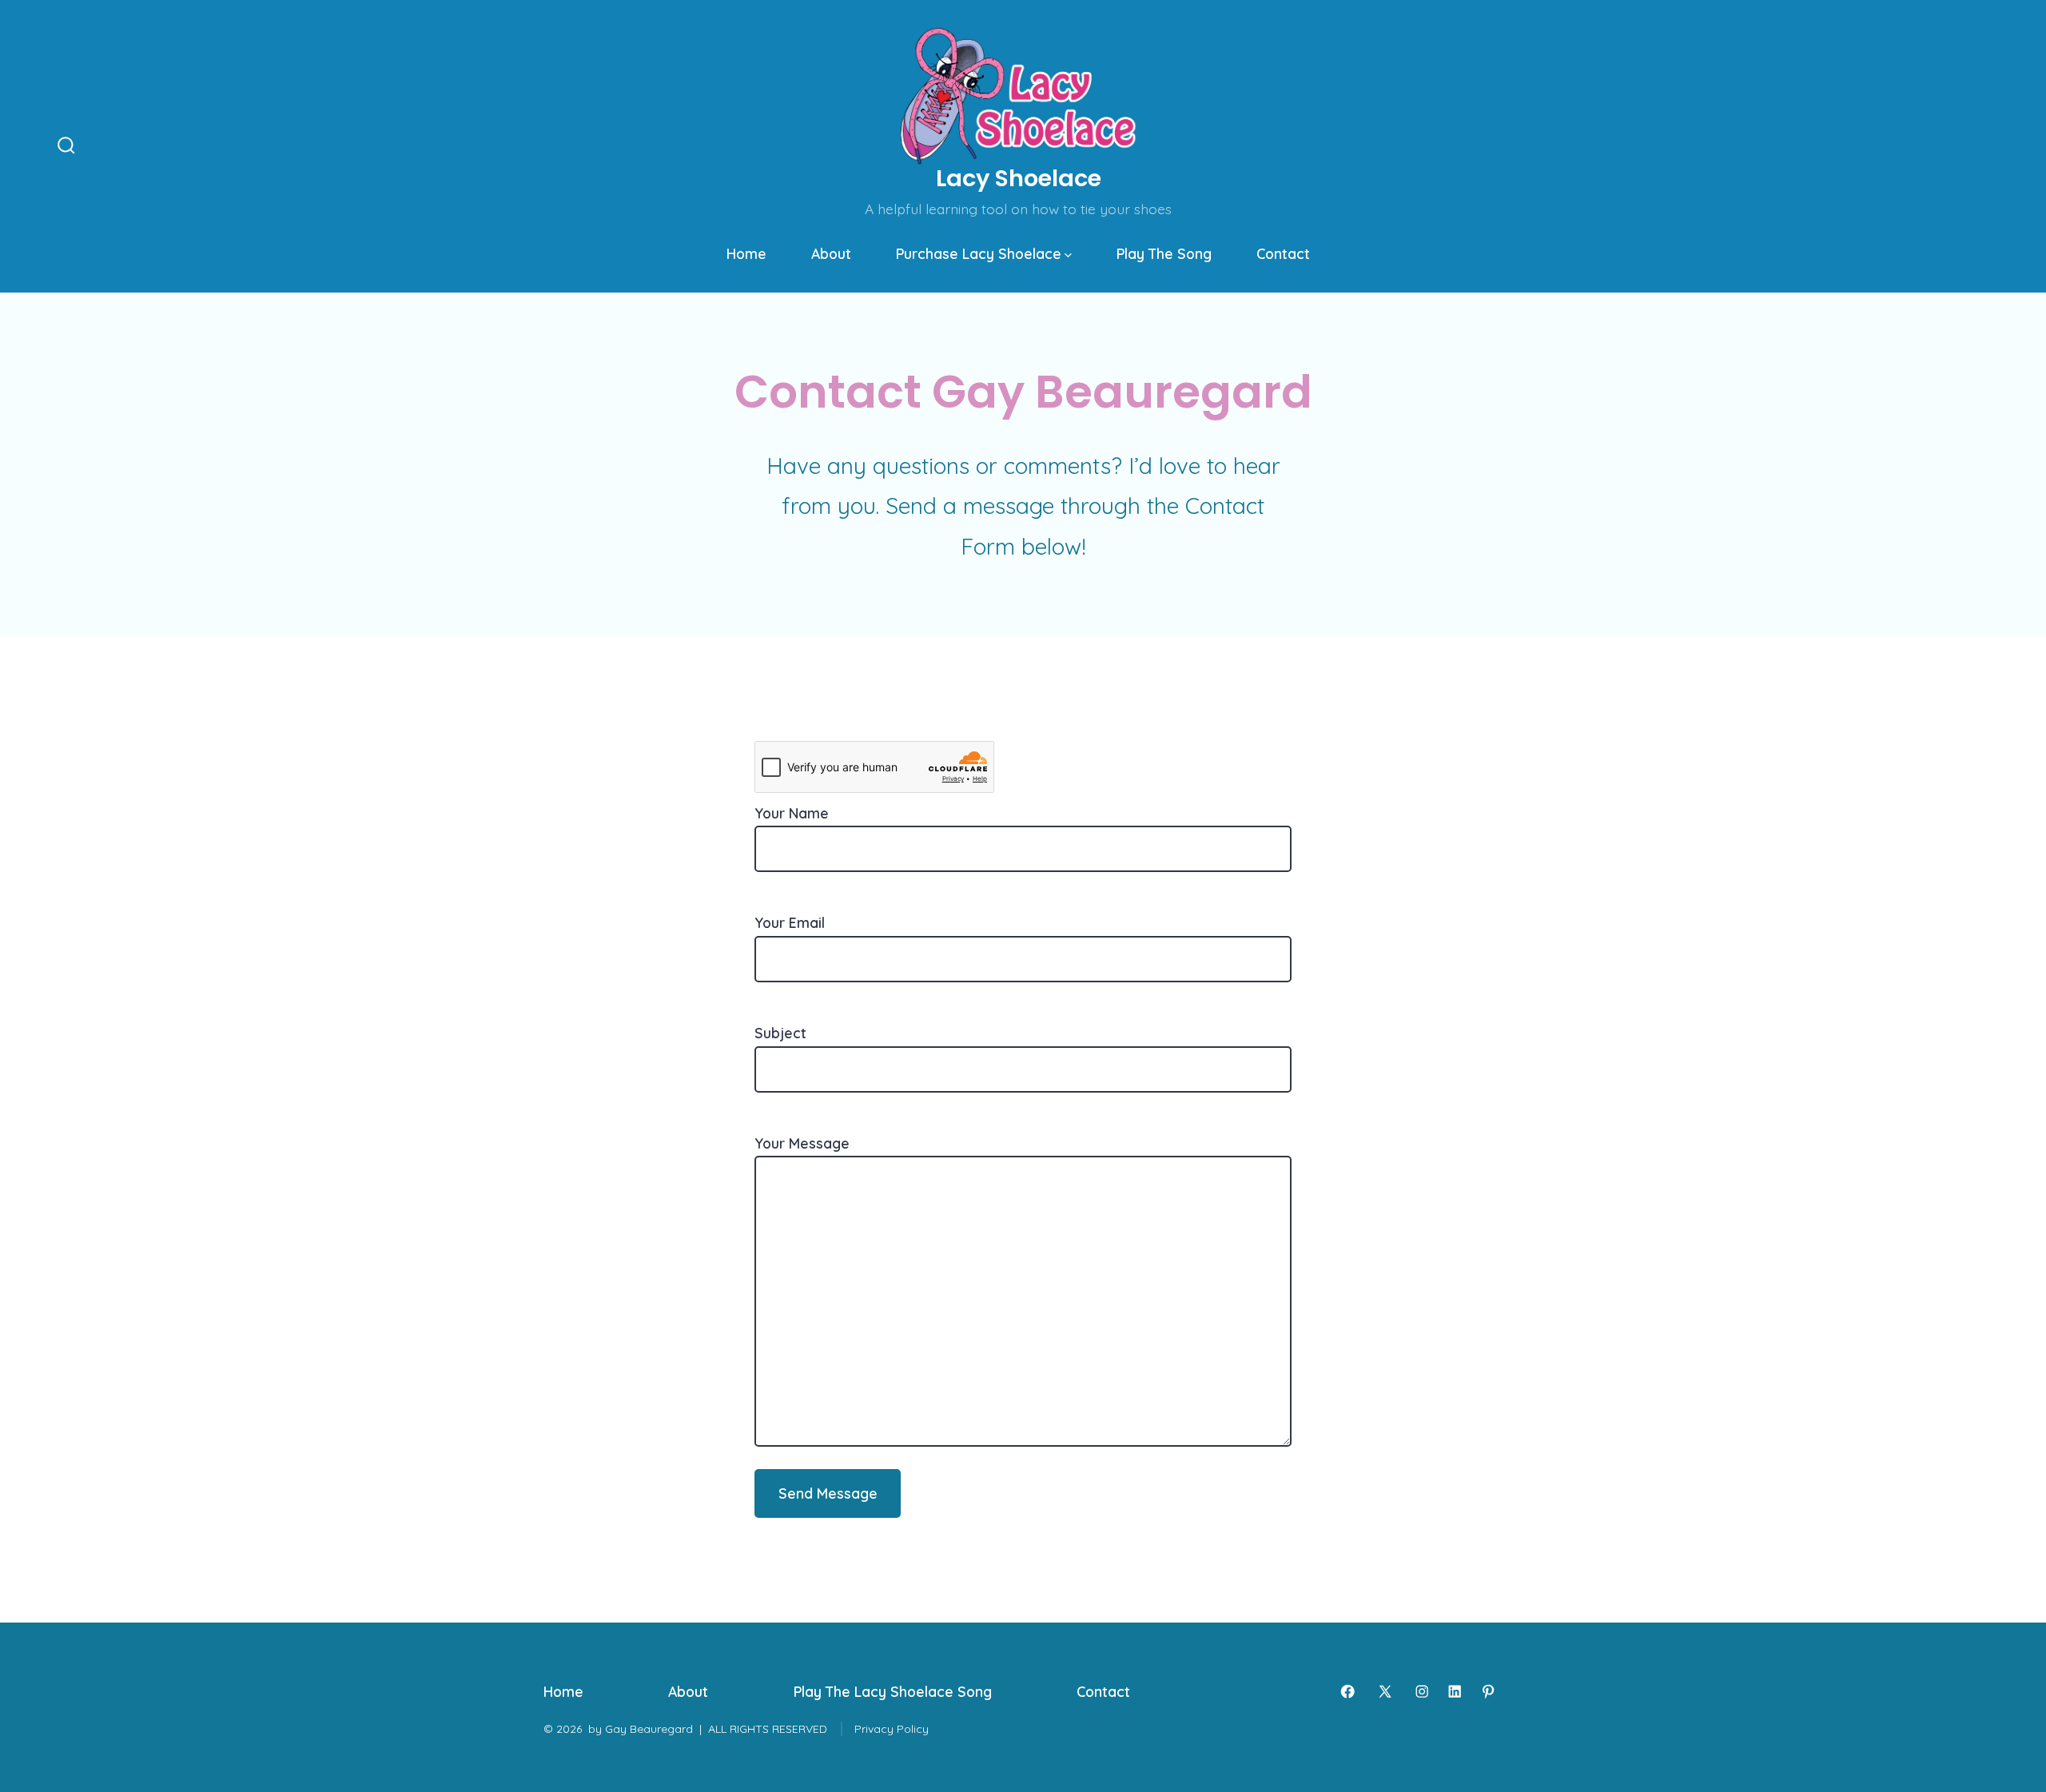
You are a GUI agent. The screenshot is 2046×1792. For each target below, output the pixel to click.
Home (746, 253)
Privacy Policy (892, 1729)
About (831, 253)
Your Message (802, 1143)
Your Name (792, 813)
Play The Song (1164, 253)
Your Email (790, 922)
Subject (780, 1033)
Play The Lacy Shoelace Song (893, 1691)
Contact (1283, 253)
